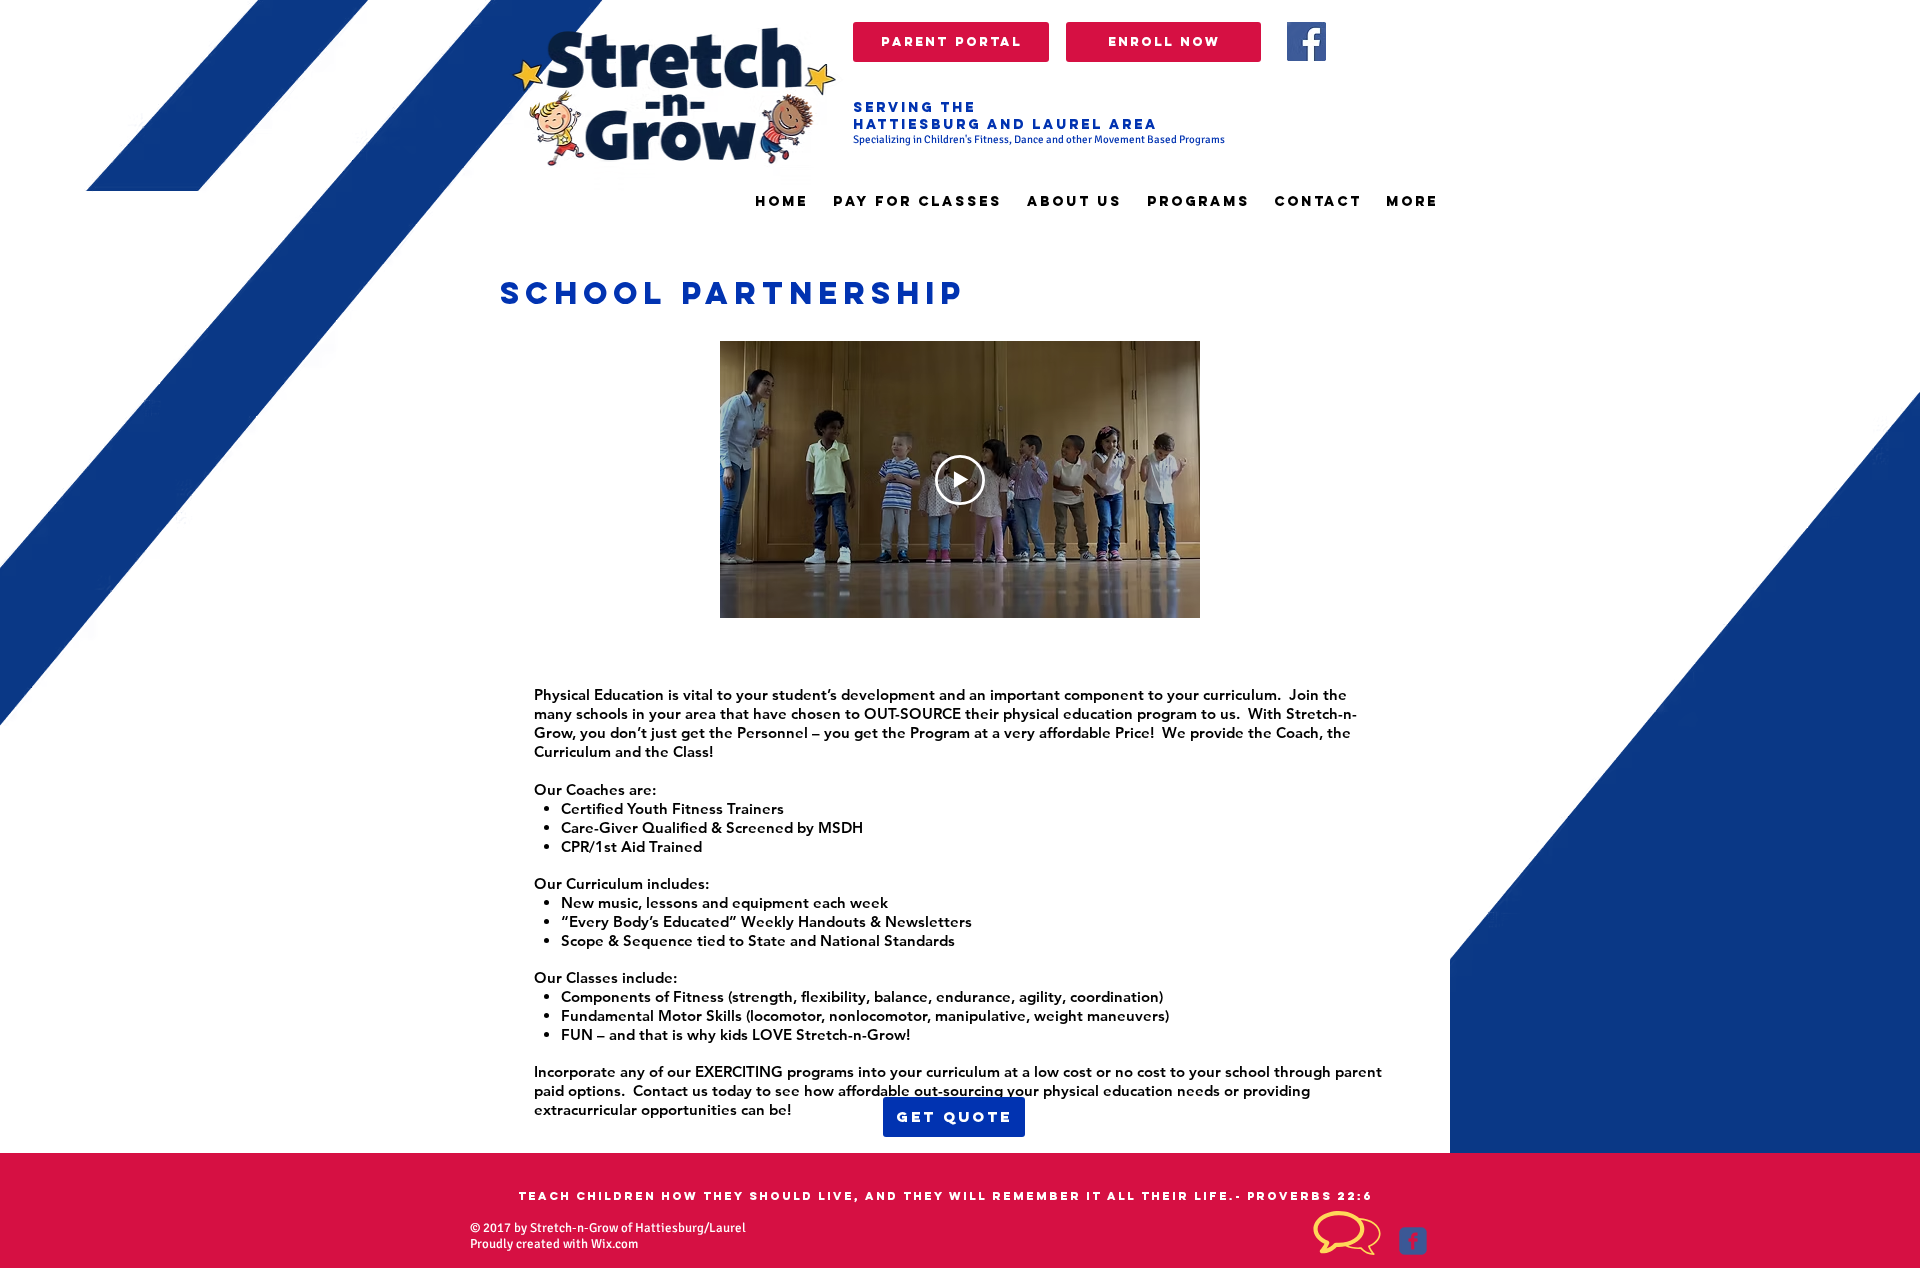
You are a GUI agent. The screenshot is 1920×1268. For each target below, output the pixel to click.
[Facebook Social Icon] (1306, 41)
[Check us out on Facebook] (1413, 1241)
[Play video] (960, 480)
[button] (1198, 202)
